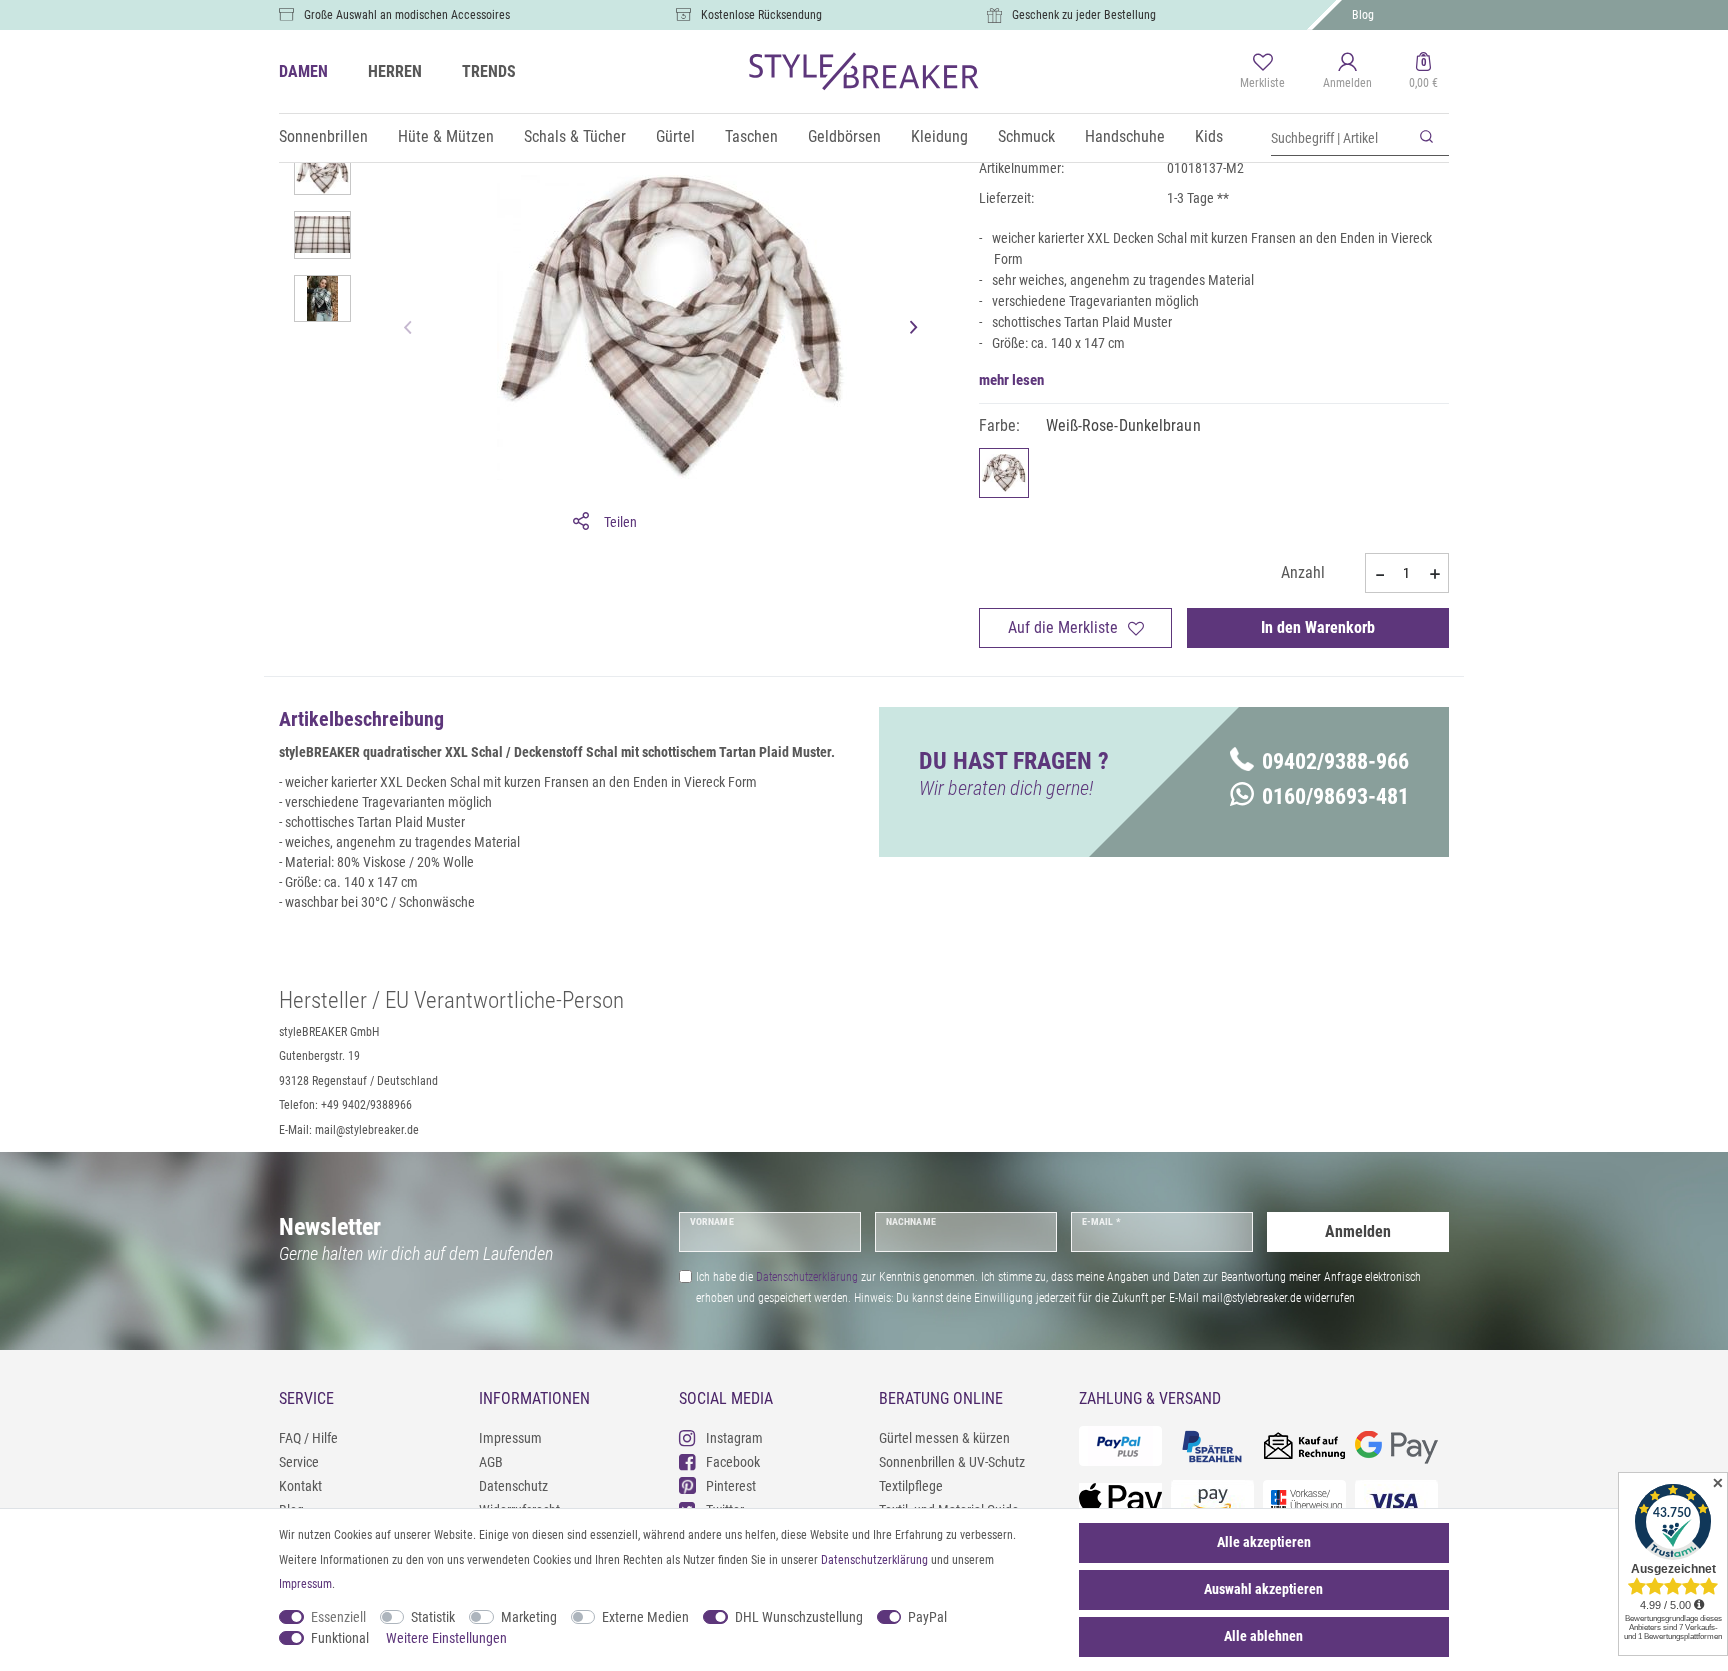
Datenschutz (513, 1486)
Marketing (529, 1617)
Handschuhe (1125, 136)
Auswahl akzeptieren (1263, 1589)
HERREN (395, 71)
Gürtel (675, 136)
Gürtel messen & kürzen (944, 1438)
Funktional (340, 1638)
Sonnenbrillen (323, 136)
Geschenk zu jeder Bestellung (1084, 15)
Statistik (433, 1617)
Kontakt (300, 1486)
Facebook (733, 1462)
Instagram (734, 1438)
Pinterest (731, 1486)
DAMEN (303, 71)
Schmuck (1026, 136)
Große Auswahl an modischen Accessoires (407, 15)
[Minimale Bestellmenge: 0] (1379, 574)
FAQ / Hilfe (308, 1438)
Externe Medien (645, 1617)
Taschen (751, 136)
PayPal (927, 1617)
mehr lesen (1011, 380)
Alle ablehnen (1263, 1636)
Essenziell (338, 1617)
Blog (1363, 15)
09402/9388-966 (1335, 761)
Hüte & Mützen (446, 136)
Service (299, 1462)
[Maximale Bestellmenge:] (1435, 574)
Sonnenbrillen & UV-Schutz (952, 1462)
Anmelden (1358, 1231)
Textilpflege (911, 1486)
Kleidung (939, 136)
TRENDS (489, 71)
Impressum (510, 1438)
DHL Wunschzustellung (799, 1617)
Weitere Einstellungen (446, 1638)
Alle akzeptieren (1264, 1542)
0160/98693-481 (1335, 796)
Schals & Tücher (575, 136)
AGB (491, 1462)
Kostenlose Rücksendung (761, 15)
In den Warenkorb (1318, 627)
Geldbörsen (844, 136)
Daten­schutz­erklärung (874, 1560)
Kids (1209, 136)
